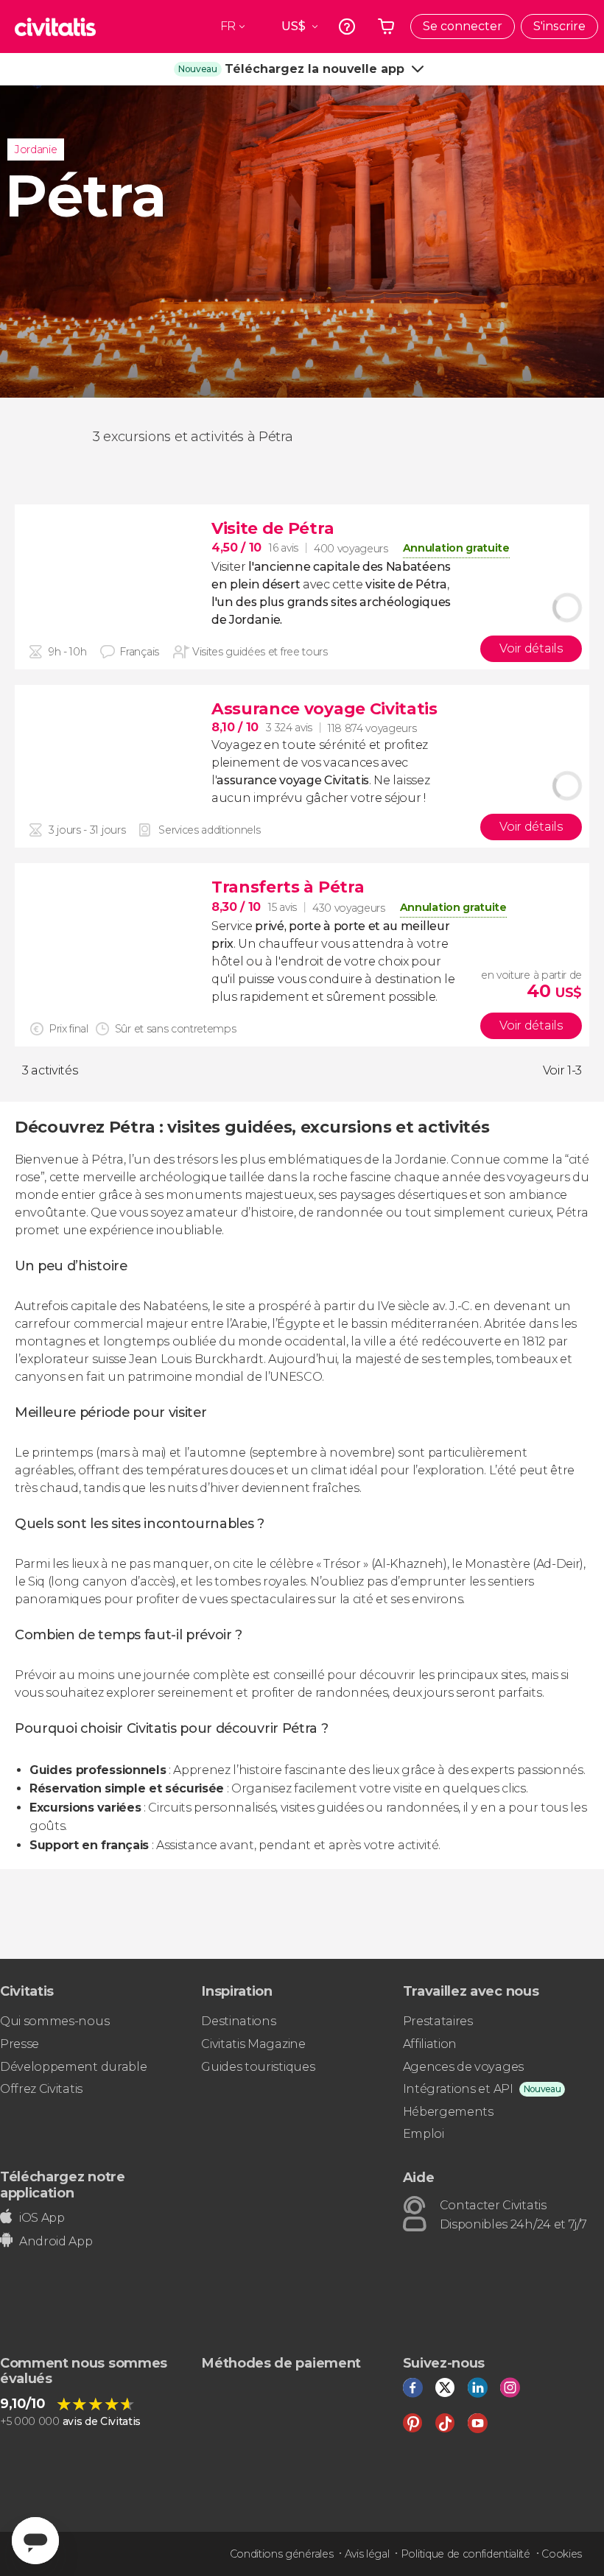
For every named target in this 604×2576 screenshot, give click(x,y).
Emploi (424, 2134)
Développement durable (73, 2067)
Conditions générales (282, 2554)
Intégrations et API (458, 2089)
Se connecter (463, 26)
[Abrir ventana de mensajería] (35, 2541)
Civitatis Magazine (253, 2044)
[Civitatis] (55, 27)
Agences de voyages (463, 2067)
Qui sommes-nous (55, 2021)
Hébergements (448, 2112)
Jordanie (36, 149)
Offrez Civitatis (41, 2089)
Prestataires (438, 2021)
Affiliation (430, 2044)
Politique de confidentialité (466, 2554)
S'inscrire (559, 26)
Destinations (238, 2021)
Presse (20, 2044)
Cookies (562, 2554)
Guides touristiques (258, 2067)
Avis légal (367, 2554)
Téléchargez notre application (63, 2185)
